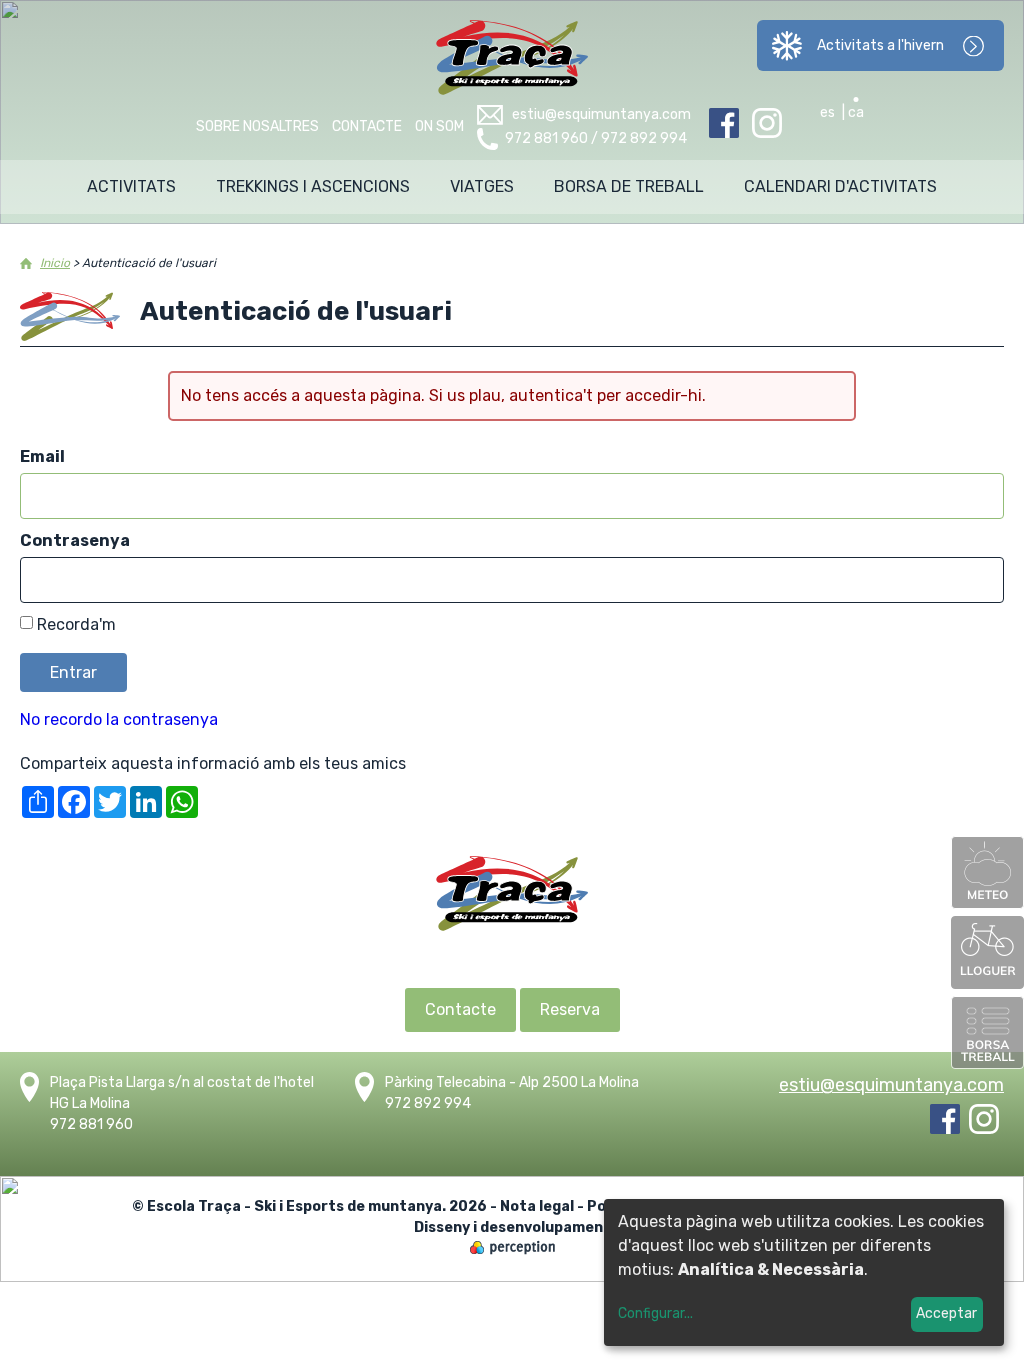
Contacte (367, 126)
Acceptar (946, 1313)
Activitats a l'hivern (880, 45)
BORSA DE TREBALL (629, 186)
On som (439, 126)
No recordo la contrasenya (119, 719)
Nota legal (537, 1206)
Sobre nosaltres (257, 126)
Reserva (570, 1009)
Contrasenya (75, 540)
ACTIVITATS (131, 186)
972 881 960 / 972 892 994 (596, 138)
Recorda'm (76, 624)
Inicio (55, 263)
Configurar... (655, 1313)
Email (42, 456)
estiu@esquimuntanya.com (601, 114)
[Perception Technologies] (512, 1249)
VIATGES (482, 186)
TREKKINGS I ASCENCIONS (313, 186)
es (827, 112)
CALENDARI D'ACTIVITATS (840, 186)
